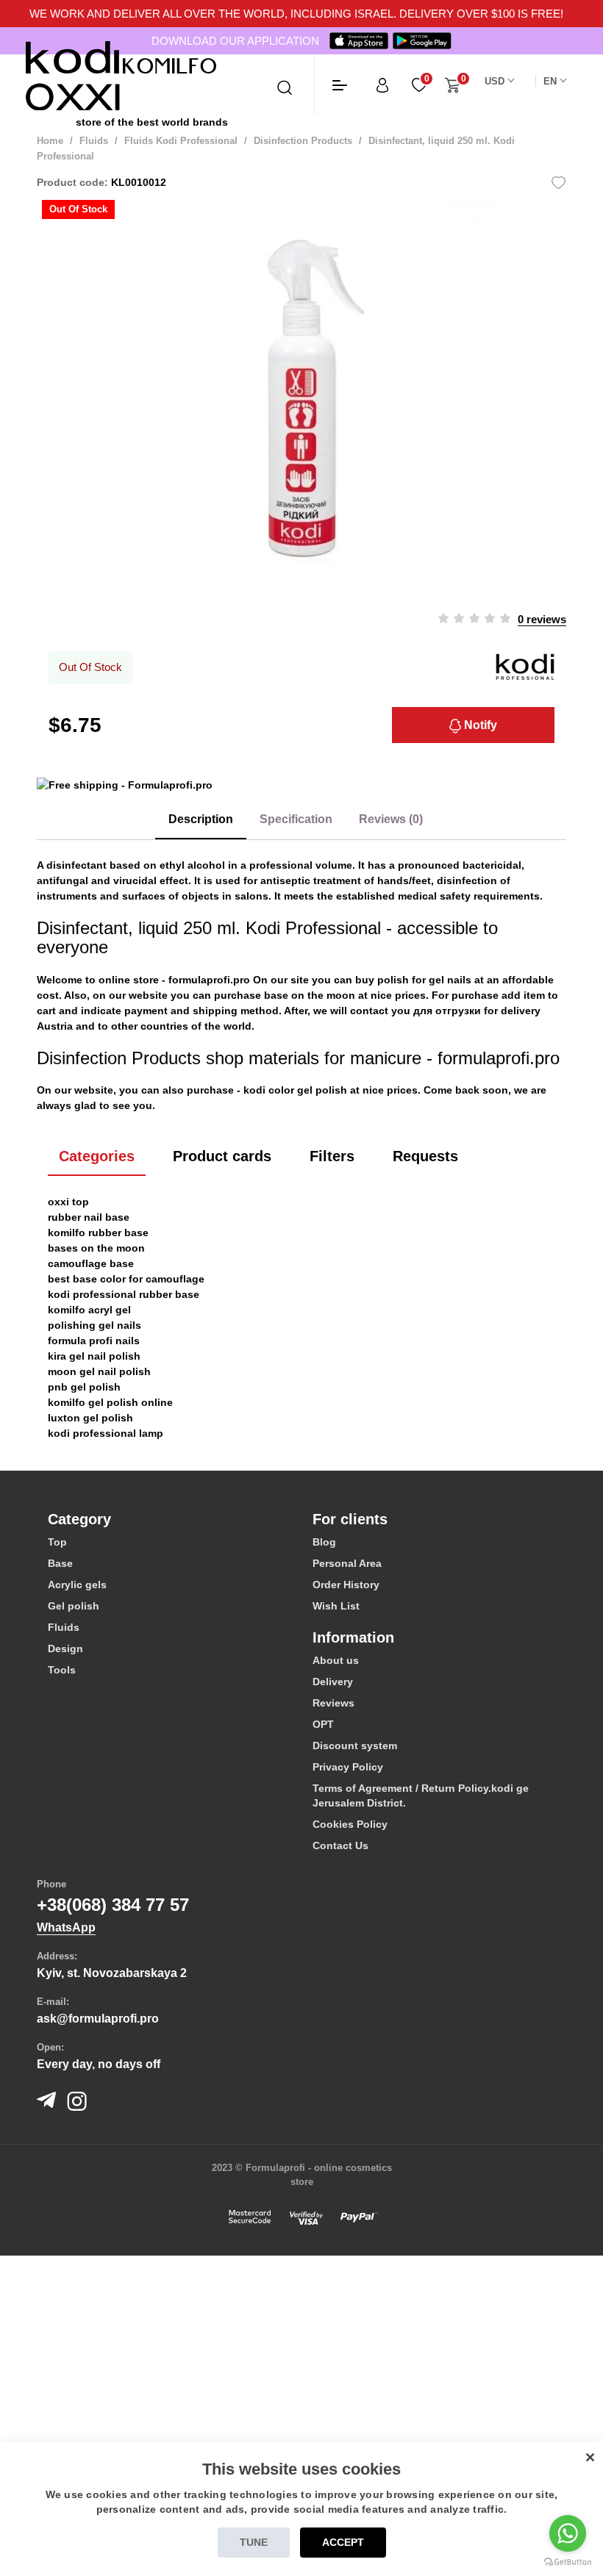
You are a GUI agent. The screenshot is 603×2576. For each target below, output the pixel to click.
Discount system (355, 1746)
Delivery (333, 1682)
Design (65, 1648)
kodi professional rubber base (124, 1294)
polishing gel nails (94, 1325)
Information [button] (353, 1637)
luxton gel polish (90, 1418)
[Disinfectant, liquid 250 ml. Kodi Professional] (301, 398)
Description (201, 819)
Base (60, 1563)
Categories (97, 1156)
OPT (323, 1724)
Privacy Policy (348, 1767)
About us (336, 1660)
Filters (332, 1156)
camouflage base (91, 1263)
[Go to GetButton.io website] (568, 2561)
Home (50, 141)
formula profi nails (94, 1341)
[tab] (169, 1519)
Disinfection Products (303, 141)
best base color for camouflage (126, 1279)
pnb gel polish (84, 1387)
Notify (479, 725)
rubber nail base (89, 1217)
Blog (324, 1542)
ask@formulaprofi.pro (98, 2019)
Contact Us (340, 1845)
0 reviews (542, 619)
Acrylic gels (77, 1585)
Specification (296, 819)
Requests (425, 1156)
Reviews (333, 1703)
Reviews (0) (391, 819)
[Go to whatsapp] (568, 2533)
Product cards (222, 1156)
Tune (254, 2542)
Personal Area (347, 1563)
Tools (62, 1670)
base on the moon (310, 995)
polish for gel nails (424, 980)
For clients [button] (350, 1519)
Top (57, 1542)
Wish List (336, 1606)
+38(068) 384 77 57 (113, 1905)
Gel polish (74, 1606)
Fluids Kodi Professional (181, 141)
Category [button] (79, 1519)
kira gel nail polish (94, 1356)
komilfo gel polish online (110, 1402)
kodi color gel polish (295, 1090)
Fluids (94, 141)
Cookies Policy (350, 1824)
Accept (343, 2542)
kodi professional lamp (106, 1433)
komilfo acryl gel (89, 1310)
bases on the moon (96, 1248)
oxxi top (68, 1202)
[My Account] (382, 85)
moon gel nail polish (99, 1371)
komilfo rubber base (98, 1233)
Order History (346, 1585)
